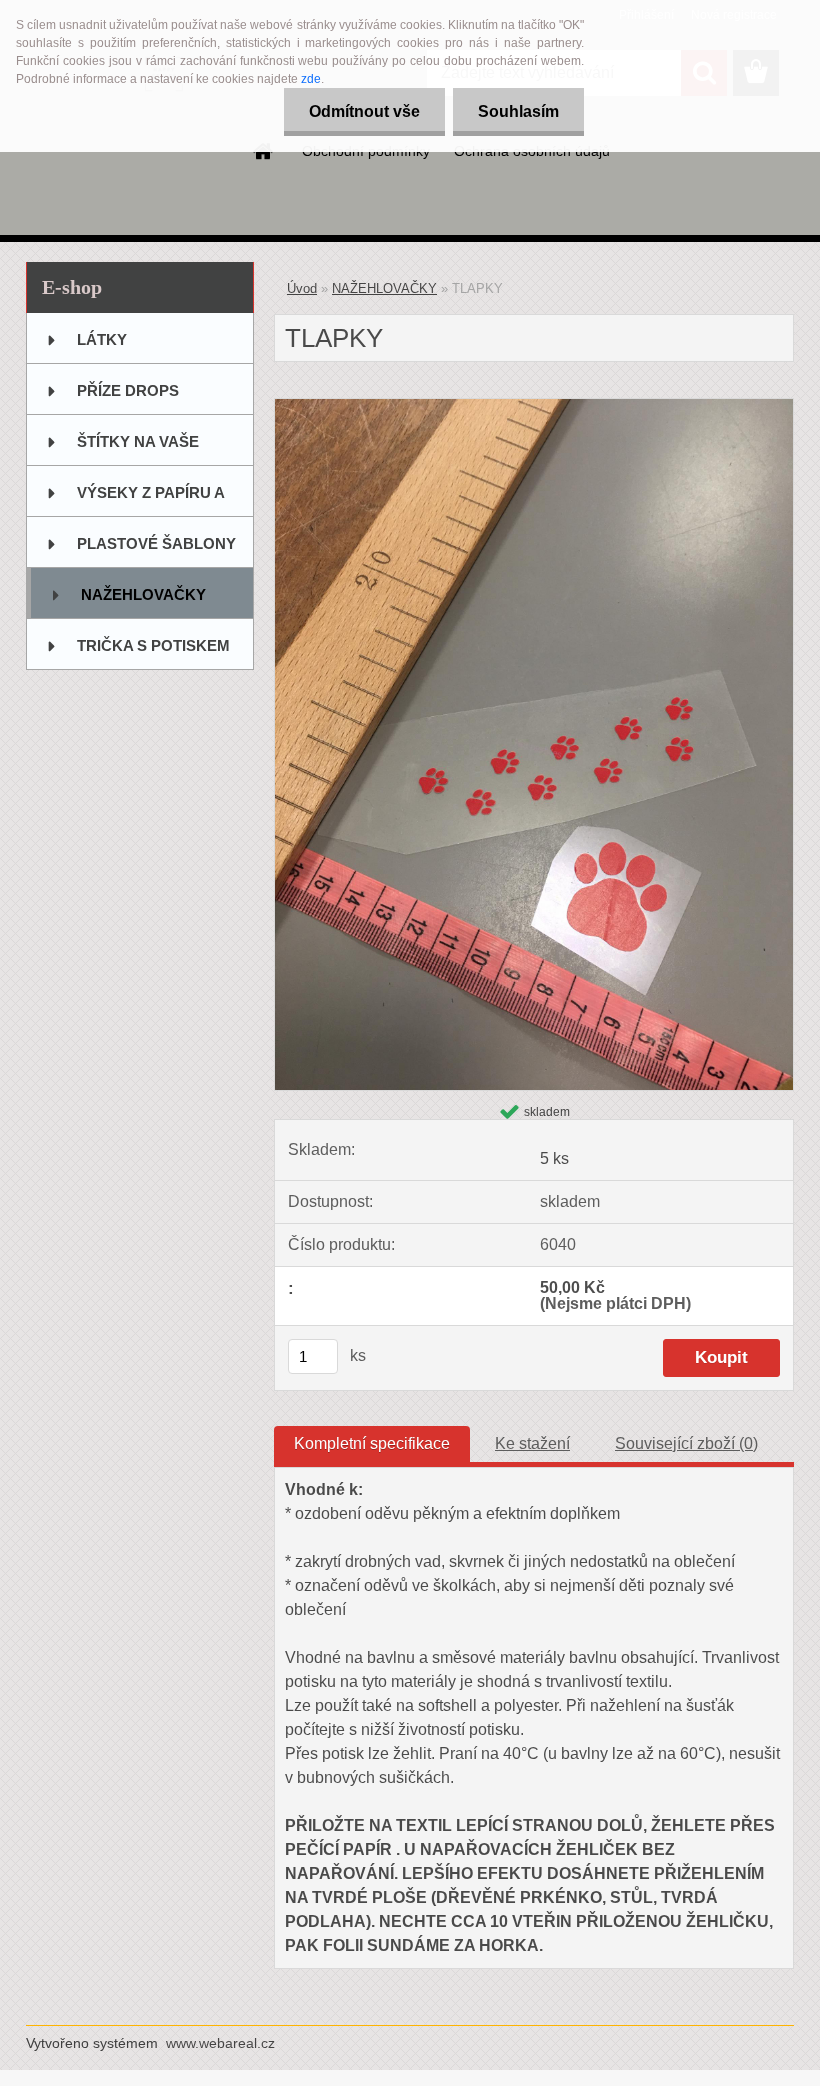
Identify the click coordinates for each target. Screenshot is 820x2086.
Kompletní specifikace (372, 1443)
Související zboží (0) (686, 1443)
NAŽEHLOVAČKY (384, 288)
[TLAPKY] (534, 406)
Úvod (302, 288)
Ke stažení (532, 1443)
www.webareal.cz (220, 2043)
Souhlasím (518, 111)
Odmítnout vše (364, 111)
